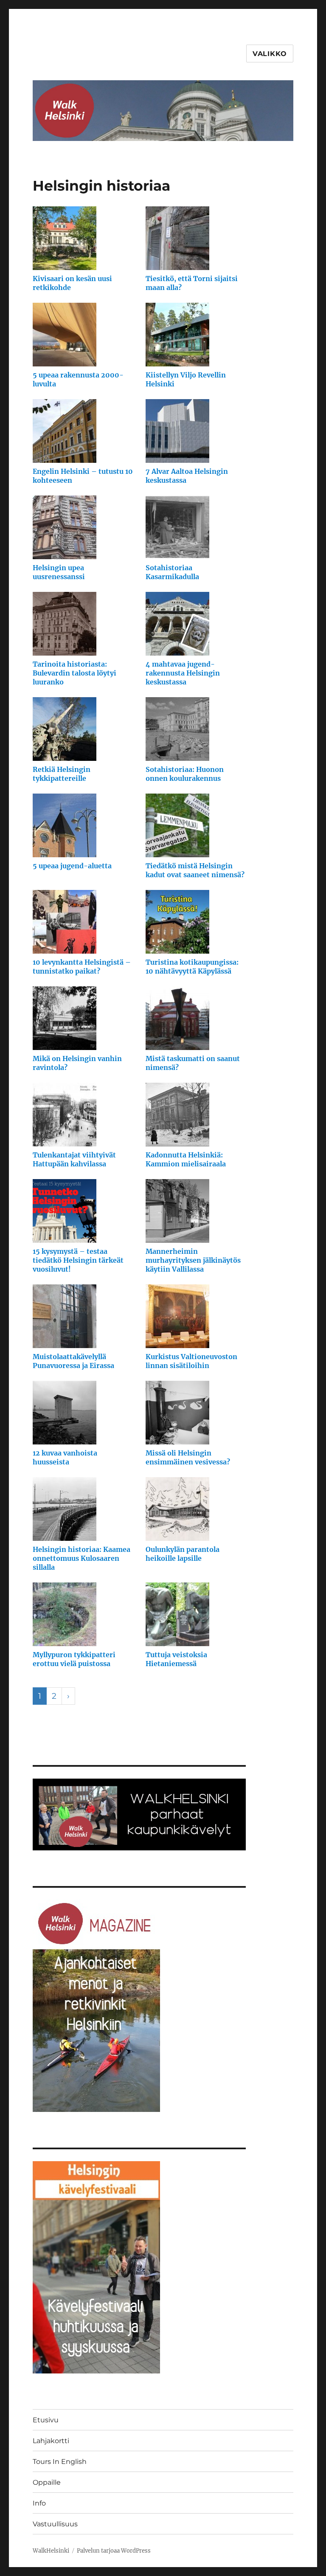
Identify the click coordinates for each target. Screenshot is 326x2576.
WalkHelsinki (51, 2551)
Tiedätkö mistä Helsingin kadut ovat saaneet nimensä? (195, 870)
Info (39, 2503)
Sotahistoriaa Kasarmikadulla (172, 572)
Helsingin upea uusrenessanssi (59, 572)
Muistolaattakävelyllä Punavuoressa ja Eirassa (73, 1361)
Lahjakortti (51, 2441)
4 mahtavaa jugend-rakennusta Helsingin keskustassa (183, 673)
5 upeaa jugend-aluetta (72, 866)
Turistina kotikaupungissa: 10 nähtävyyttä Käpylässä (192, 967)
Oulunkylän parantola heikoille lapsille (183, 1554)
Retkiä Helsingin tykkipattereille (62, 774)
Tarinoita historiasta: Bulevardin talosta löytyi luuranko (74, 673)
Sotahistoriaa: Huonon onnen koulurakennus (185, 774)
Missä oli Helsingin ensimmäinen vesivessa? (188, 1457)
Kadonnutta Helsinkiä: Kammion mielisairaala (186, 1159)
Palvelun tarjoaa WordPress (114, 2551)
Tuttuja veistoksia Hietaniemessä (176, 1659)
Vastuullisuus (55, 2524)
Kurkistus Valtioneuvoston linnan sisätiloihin (191, 1361)
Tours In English (60, 2462)
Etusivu (46, 2420)
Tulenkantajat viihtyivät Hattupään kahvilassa (74, 1159)
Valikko (270, 54)
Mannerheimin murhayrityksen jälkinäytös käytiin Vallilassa (193, 1260)
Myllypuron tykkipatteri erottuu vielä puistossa (74, 1659)
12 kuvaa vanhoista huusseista (65, 1457)
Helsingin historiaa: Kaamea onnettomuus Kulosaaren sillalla (81, 1558)
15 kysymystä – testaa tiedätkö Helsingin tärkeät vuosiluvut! (78, 1260)
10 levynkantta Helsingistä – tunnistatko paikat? (82, 967)
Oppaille (47, 2482)
